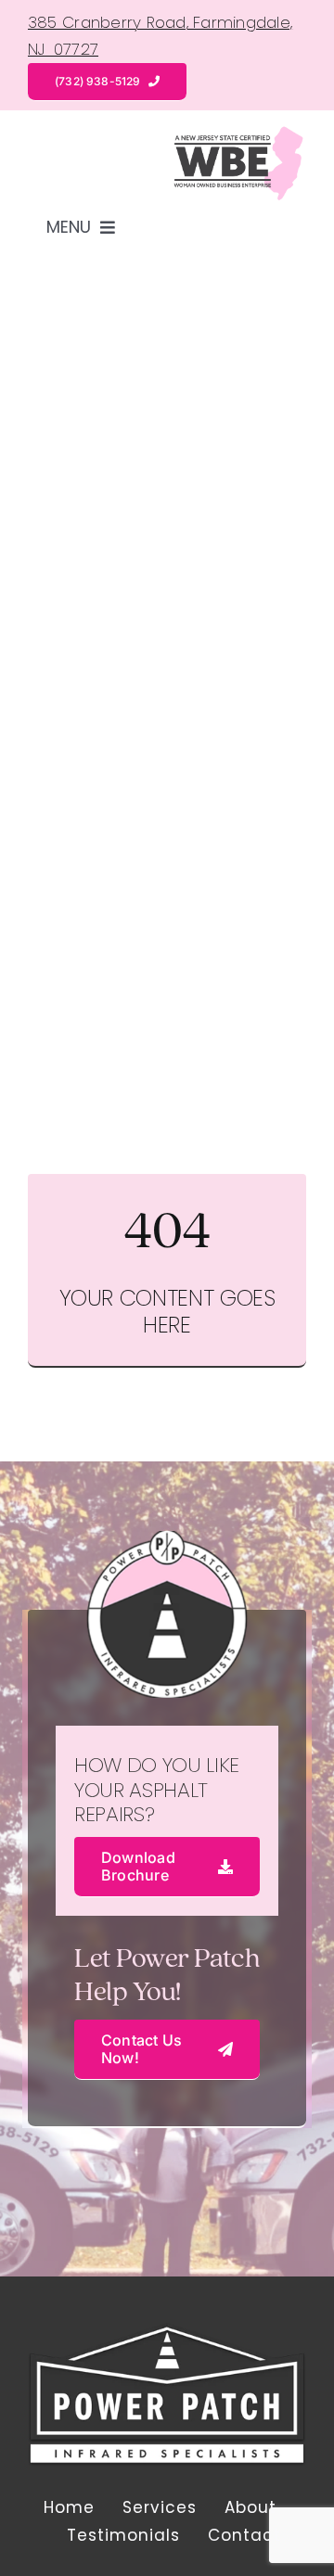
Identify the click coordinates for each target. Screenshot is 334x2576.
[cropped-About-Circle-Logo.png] (167, 2330)
